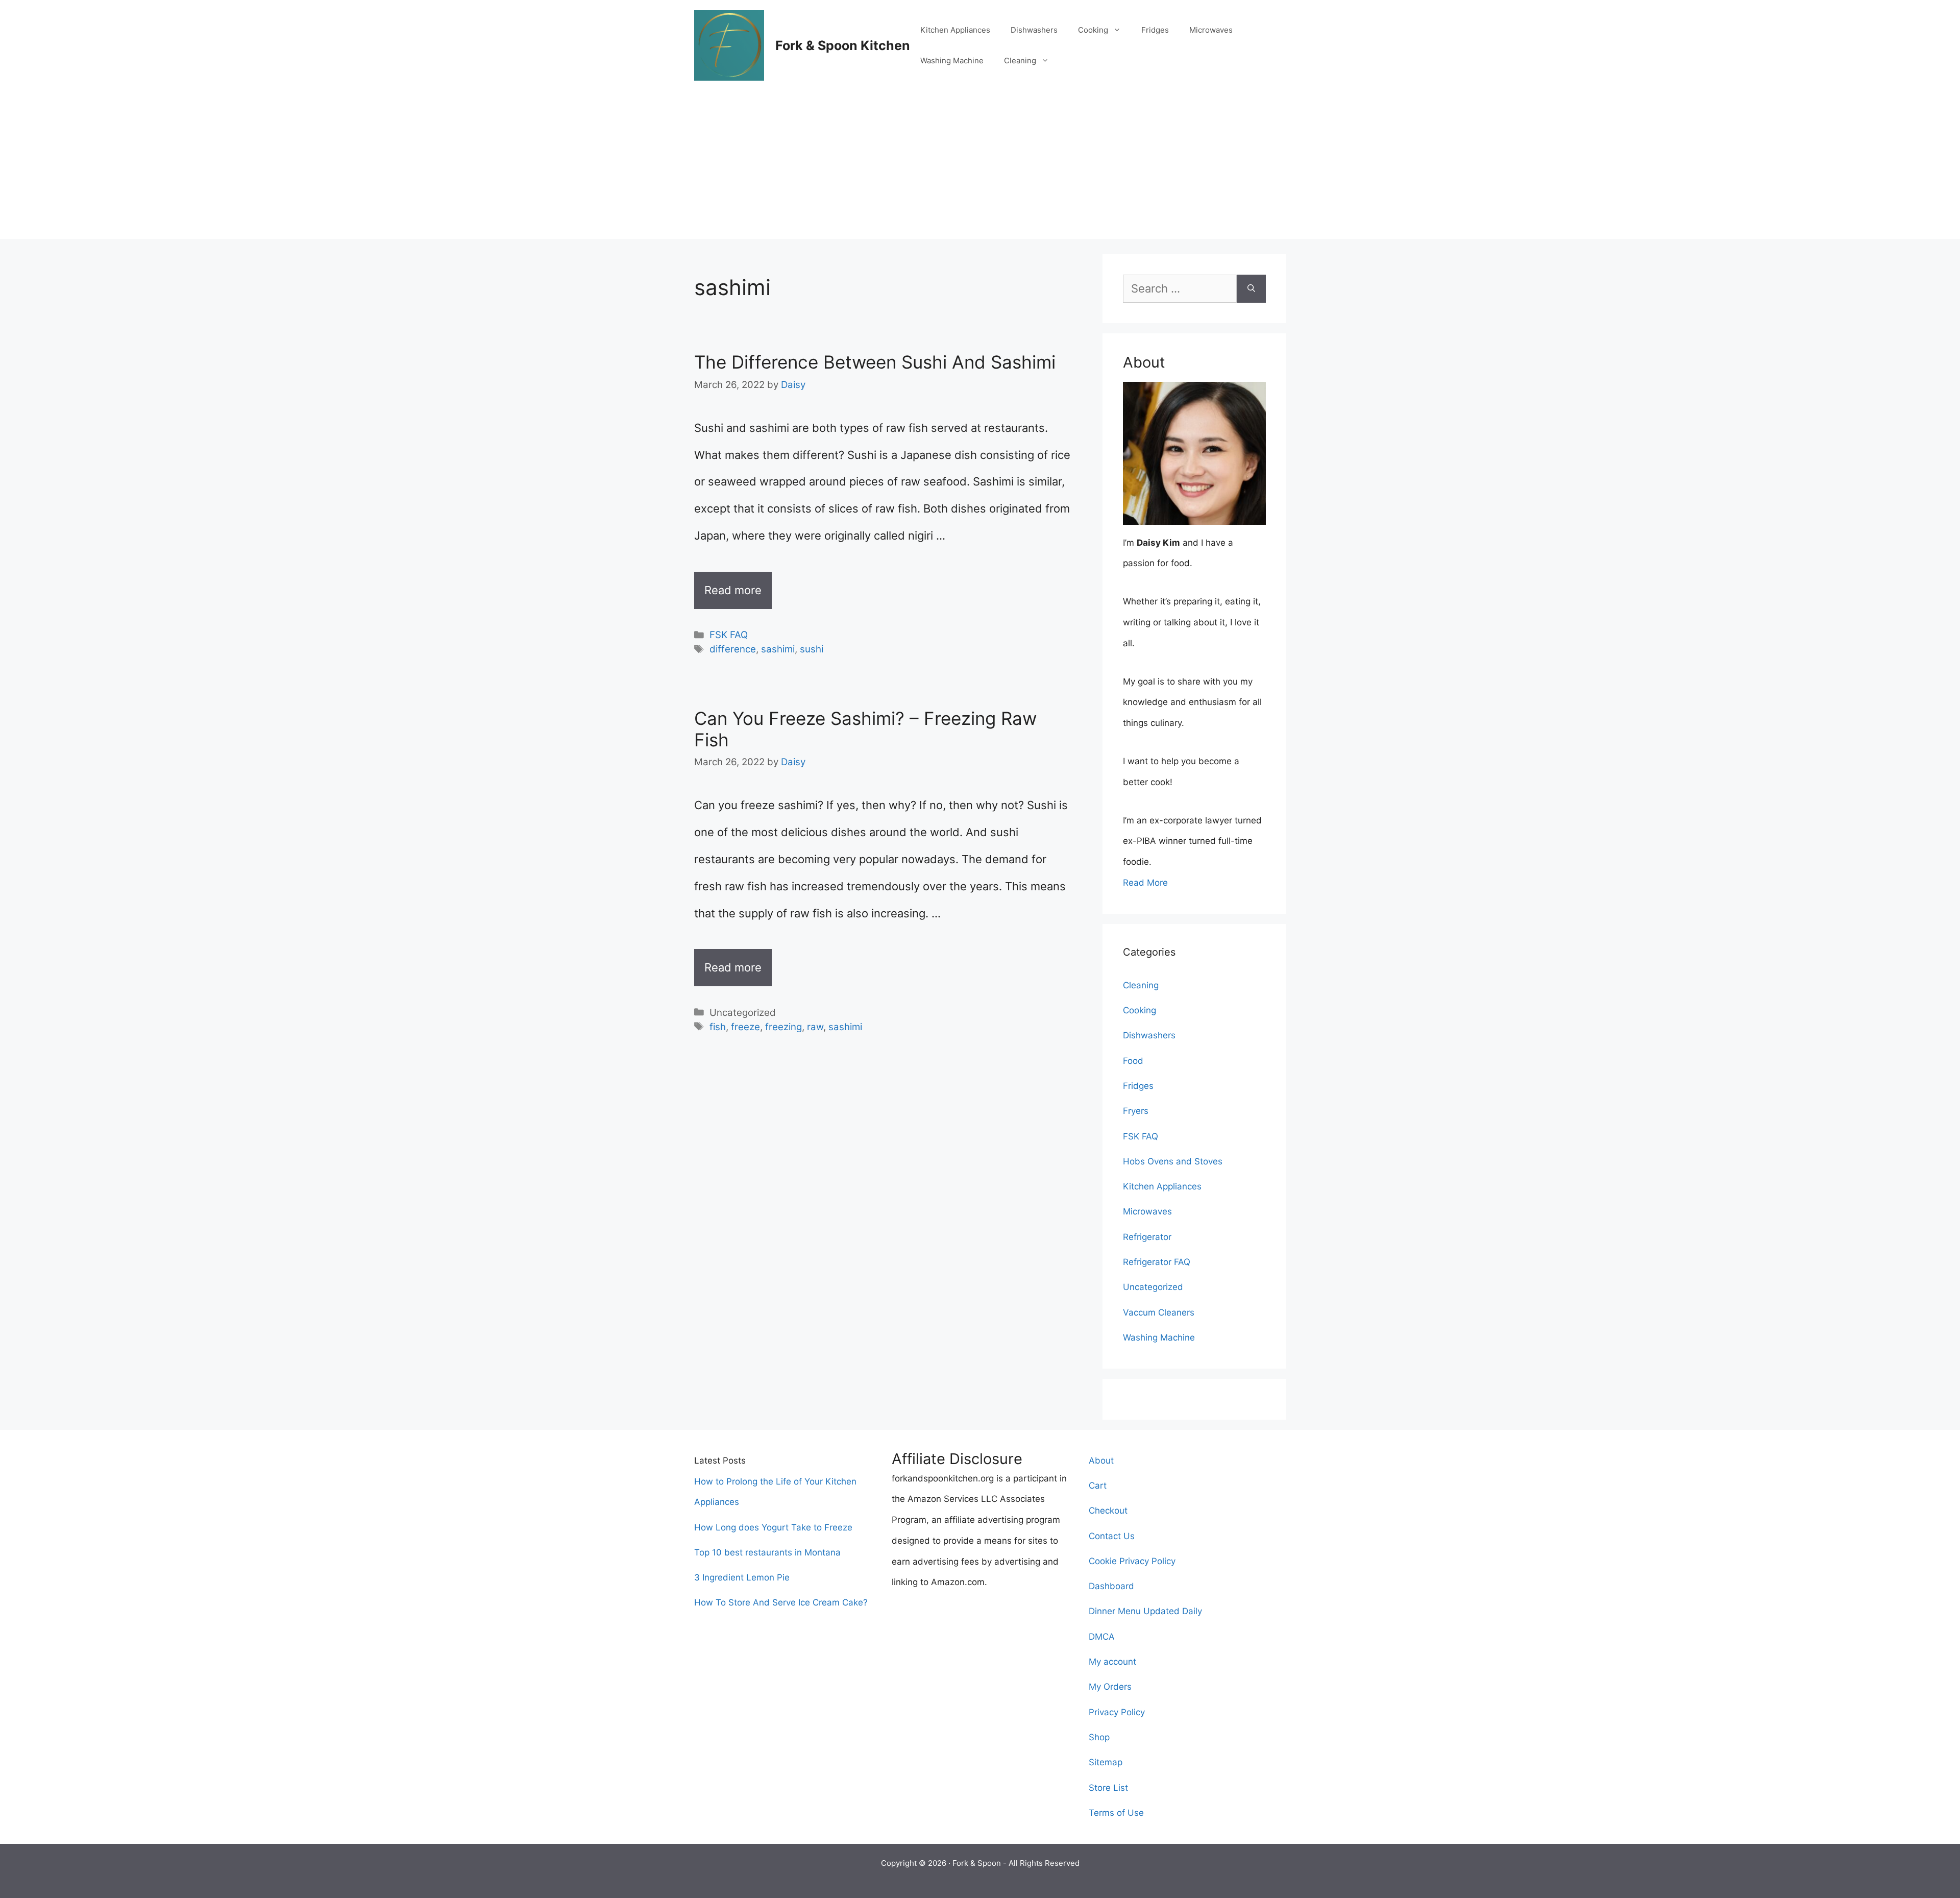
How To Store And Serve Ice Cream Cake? (781, 1602)
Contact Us (1112, 1536)
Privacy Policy (1117, 1712)
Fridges (1155, 30)
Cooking (1093, 30)
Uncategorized (1153, 1287)
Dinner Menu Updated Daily (1145, 1611)
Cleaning (1020, 60)
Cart (1098, 1486)
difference (733, 649)
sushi (812, 649)
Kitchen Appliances (955, 30)
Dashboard (1111, 1586)
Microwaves (1211, 30)
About (1101, 1461)
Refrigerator (1147, 1237)
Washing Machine (952, 60)
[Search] (1251, 289)
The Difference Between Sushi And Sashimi (875, 362)
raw (815, 1027)
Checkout (1108, 1511)
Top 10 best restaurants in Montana (767, 1552)
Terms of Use (1116, 1813)
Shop (1099, 1737)
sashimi (778, 649)
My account (1112, 1662)
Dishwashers (1034, 30)
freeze (745, 1027)
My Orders (1110, 1687)
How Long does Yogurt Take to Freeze (773, 1527)
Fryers (1136, 1111)
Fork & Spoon (977, 1863)
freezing (783, 1027)
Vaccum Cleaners (1159, 1312)
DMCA (1102, 1637)
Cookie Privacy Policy (1132, 1561)
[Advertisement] (980, 167)
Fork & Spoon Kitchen (843, 45)
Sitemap (1106, 1762)
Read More (1145, 883)
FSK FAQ (729, 635)
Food (1133, 1061)
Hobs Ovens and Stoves (1173, 1161)
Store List (1108, 1788)
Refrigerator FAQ (1157, 1262)
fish (718, 1027)
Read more (733, 590)
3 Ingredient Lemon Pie (742, 1577)
